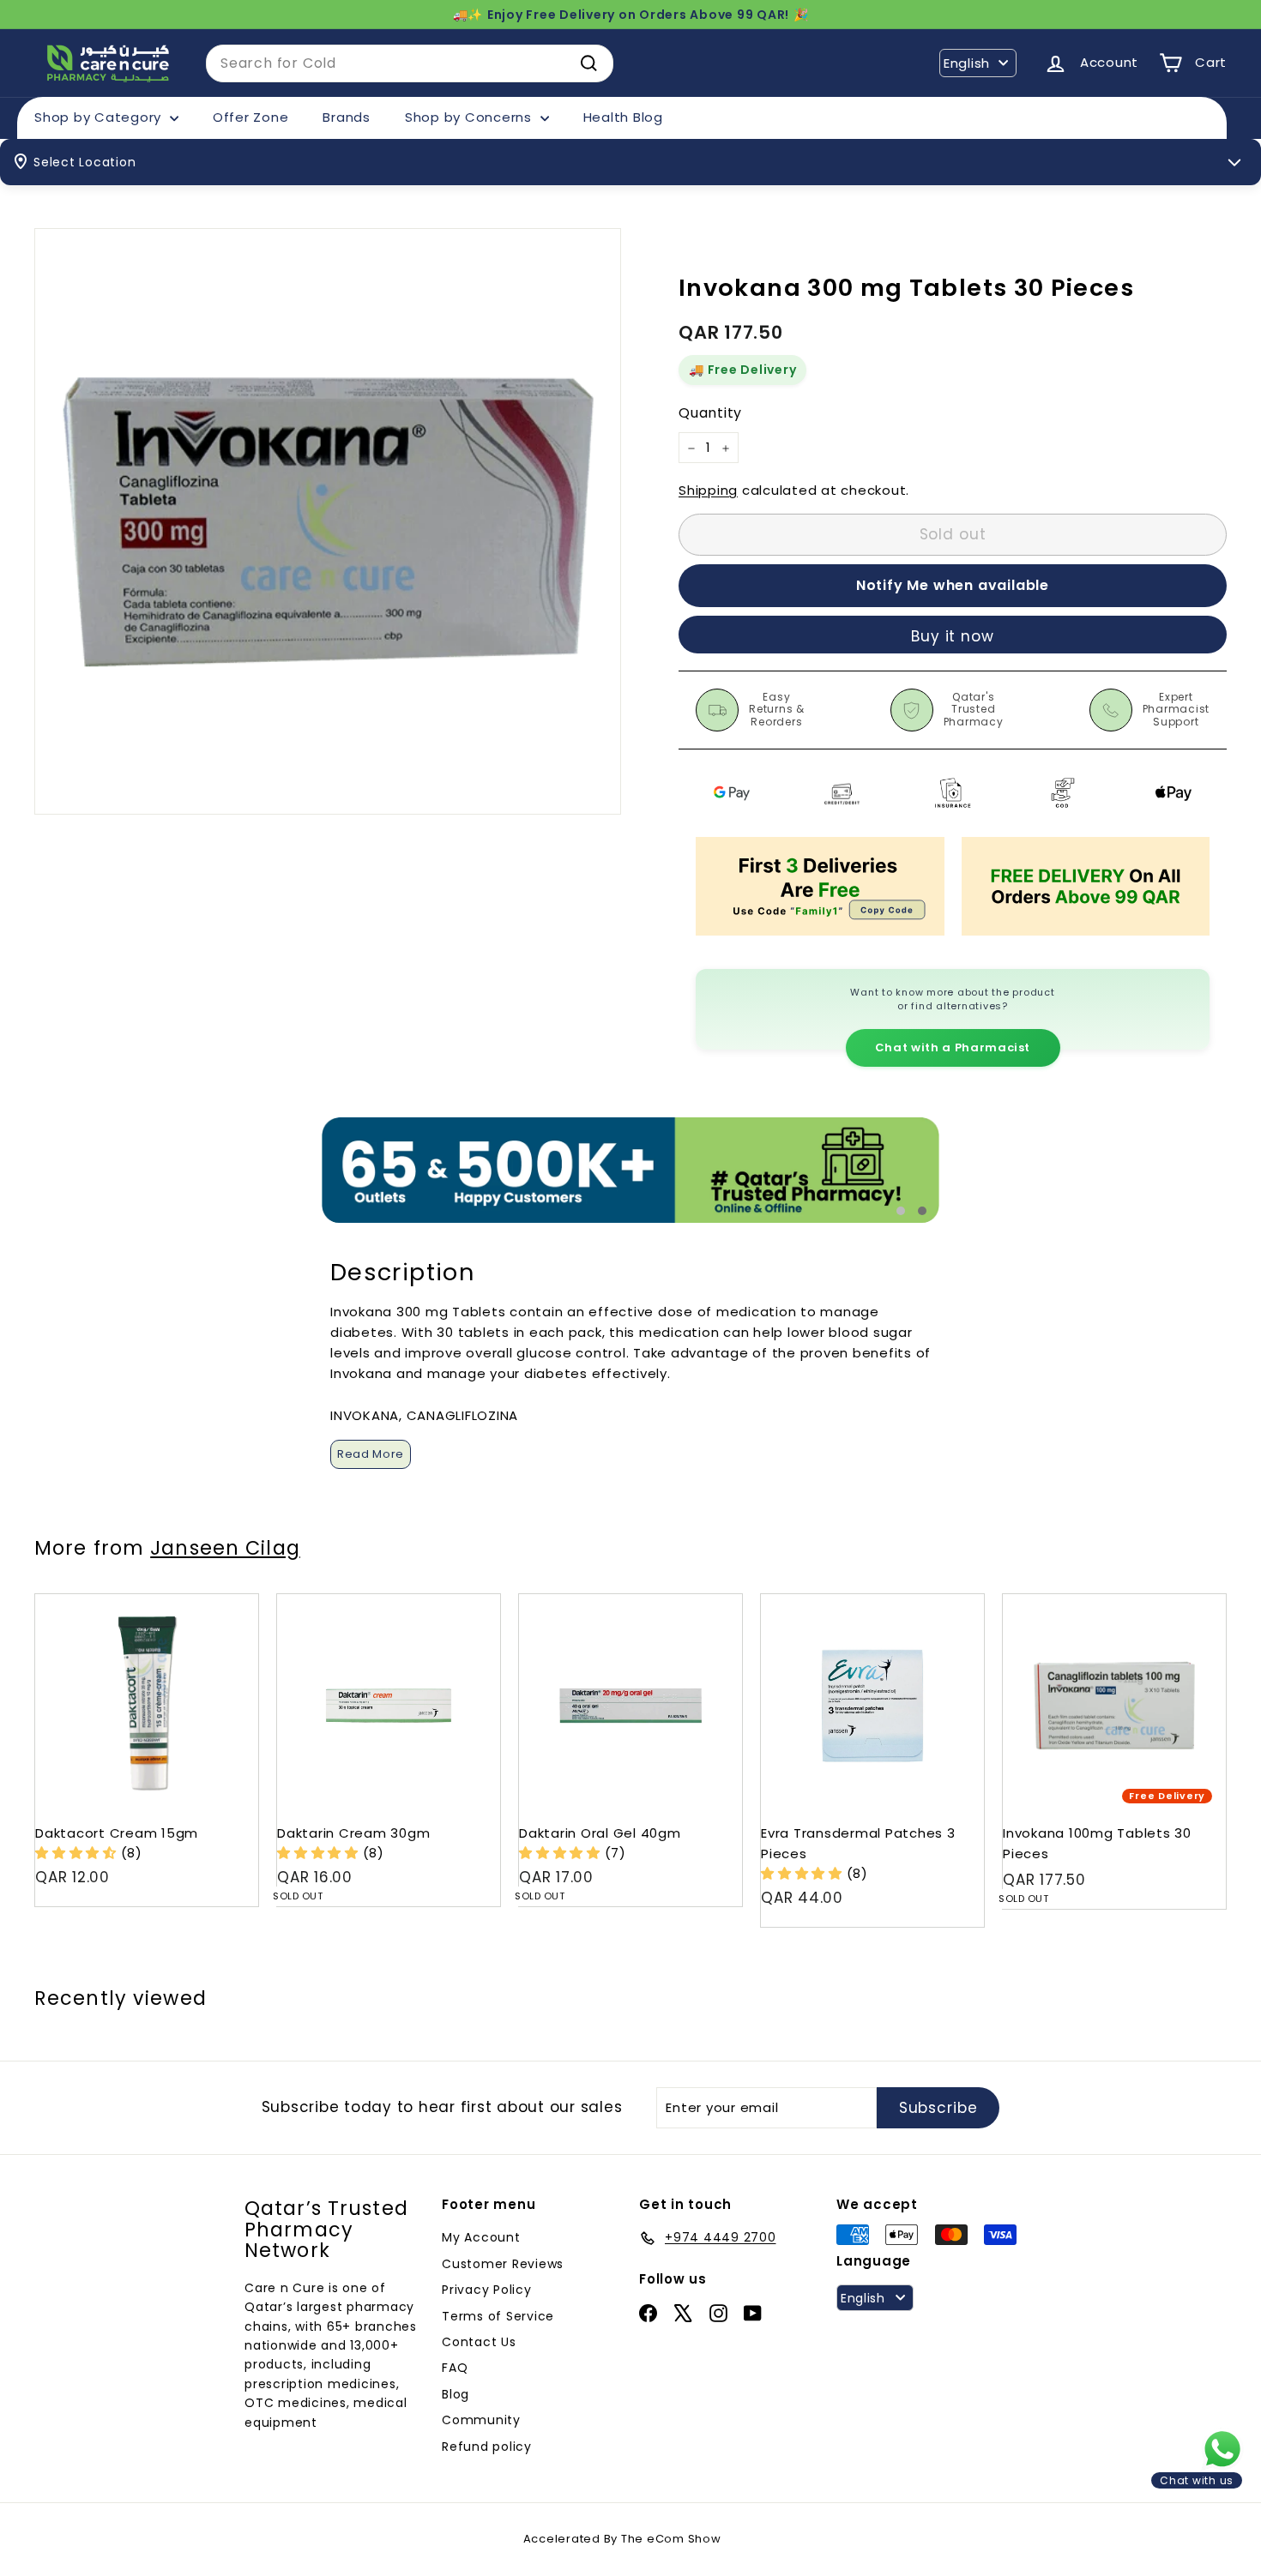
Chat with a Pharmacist (953, 1047)
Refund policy (487, 2447)
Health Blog (623, 117)
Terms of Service (498, 2316)
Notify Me (471, 1601)
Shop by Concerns (471, 117)
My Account (481, 2237)
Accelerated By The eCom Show (622, 2539)
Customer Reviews (503, 2264)
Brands (347, 117)
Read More (371, 1454)
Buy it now (953, 636)
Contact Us (479, 2342)
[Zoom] (328, 521)
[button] (78, 1853)
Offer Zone (251, 117)
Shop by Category (100, 117)
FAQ (455, 2368)
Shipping (708, 491)
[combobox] (410, 63)
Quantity (710, 413)
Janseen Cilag (225, 1548)
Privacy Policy (487, 2290)
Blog (456, 2394)
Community (481, 2420)
